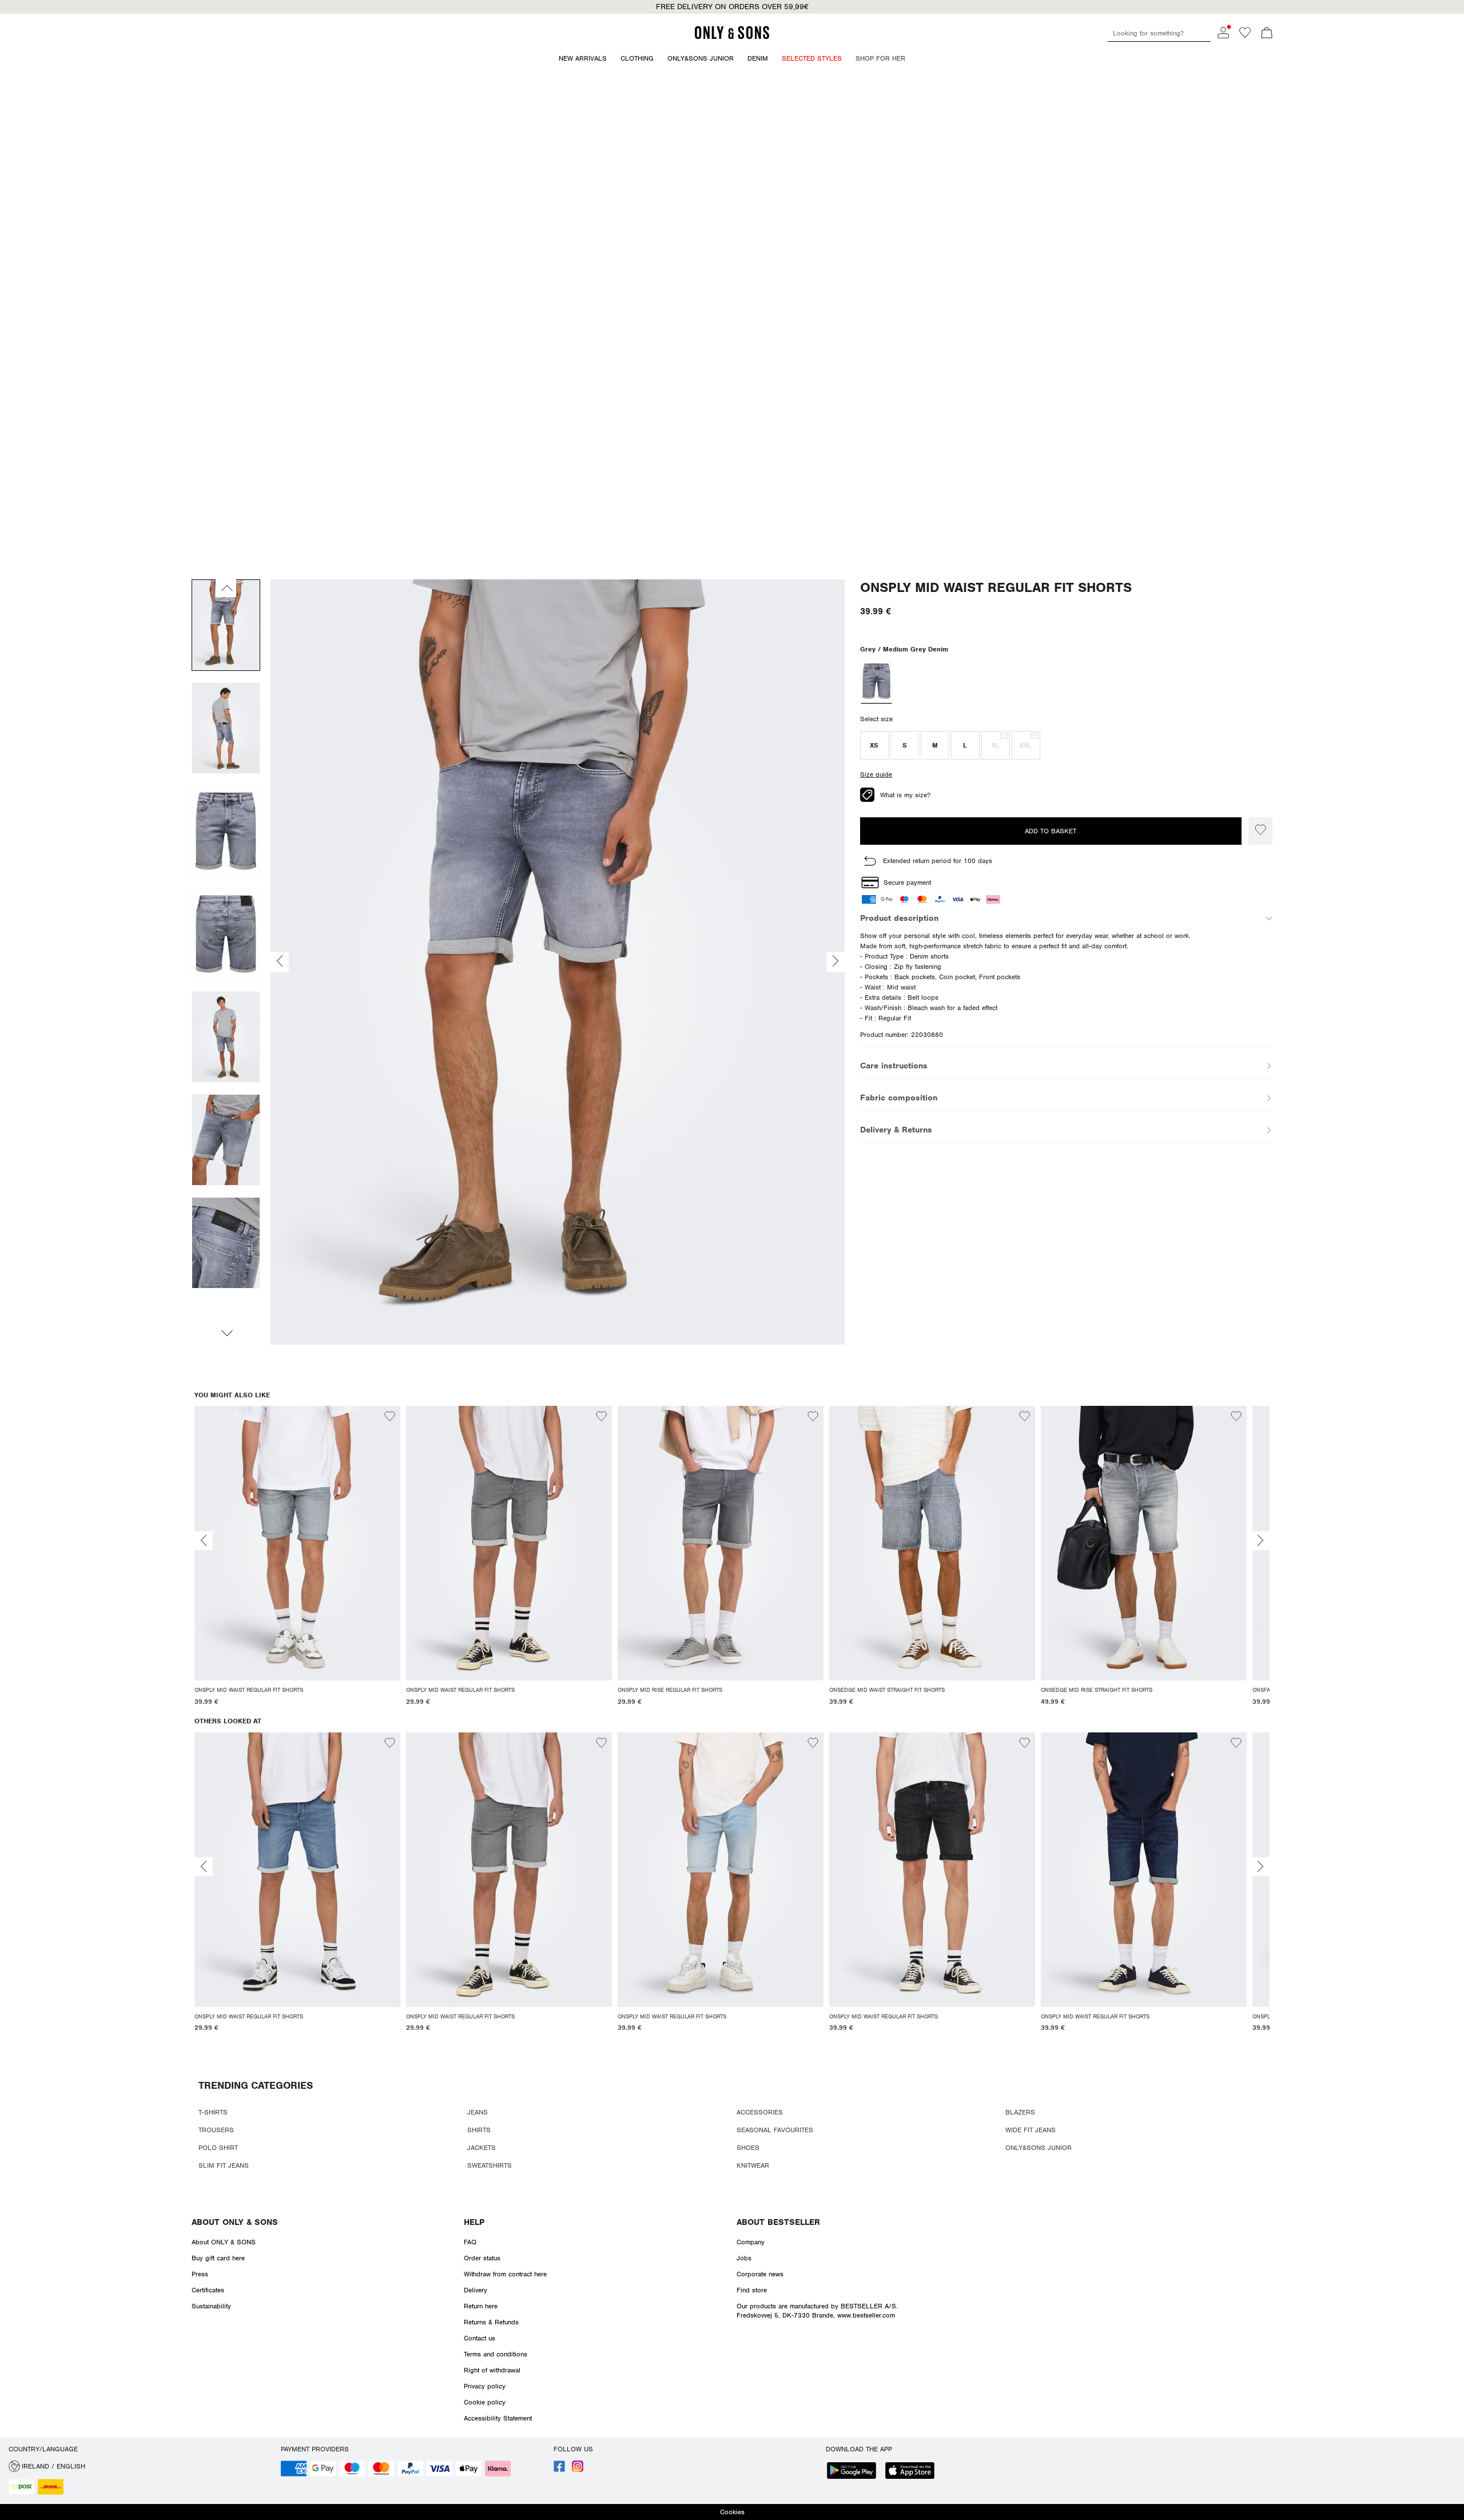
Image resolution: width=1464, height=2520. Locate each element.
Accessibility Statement (498, 2418)
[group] (297, 1561)
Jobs (744, 2258)
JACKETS (482, 2148)
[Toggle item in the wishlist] (1260, 831)
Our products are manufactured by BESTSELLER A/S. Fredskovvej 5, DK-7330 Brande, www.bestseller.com (817, 2311)
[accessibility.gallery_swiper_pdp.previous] (226, 588)
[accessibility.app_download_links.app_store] (913, 2472)
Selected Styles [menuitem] (812, 58)
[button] (874, 745)
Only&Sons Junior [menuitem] (701, 58)
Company (751, 2242)
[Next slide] (1260, 1541)
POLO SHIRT (218, 2148)
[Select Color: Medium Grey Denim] (876, 682)
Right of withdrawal (492, 2370)
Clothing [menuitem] (637, 58)
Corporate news (760, 2274)
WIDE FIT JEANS (1031, 2130)
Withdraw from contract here (505, 2274)
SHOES (748, 2148)
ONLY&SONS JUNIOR (1039, 2148)
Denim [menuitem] (758, 58)
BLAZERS (1020, 2112)
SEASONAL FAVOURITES (775, 2130)
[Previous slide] (204, 1541)
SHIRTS (479, 2130)
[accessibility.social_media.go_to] (559, 2470)
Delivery (476, 2290)
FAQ (470, 2242)
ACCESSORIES (760, 2112)
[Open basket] (1267, 34)
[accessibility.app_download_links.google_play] (855, 2472)
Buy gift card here (218, 2258)
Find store (752, 2290)
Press (200, 2274)
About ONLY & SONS (235, 2222)
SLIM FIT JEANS (224, 2165)
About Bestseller (778, 2222)
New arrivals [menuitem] (583, 58)
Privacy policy (485, 2386)
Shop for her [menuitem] (880, 58)
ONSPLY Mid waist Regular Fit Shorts (996, 588)
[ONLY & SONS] (732, 37)
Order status (482, 2258)
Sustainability (211, 2306)
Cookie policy (485, 2402)
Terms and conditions (496, 2354)
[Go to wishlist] (1245, 36)
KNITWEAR (753, 2165)
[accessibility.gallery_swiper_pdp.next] (226, 1333)
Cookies (732, 2512)
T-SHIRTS (213, 2112)
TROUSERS (216, 2130)
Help (474, 2222)
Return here (481, 2306)
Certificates (208, 2290)
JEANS (478, 2112)
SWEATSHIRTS (490, 2165)
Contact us (480, 2338)
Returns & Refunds (491, 2322)
